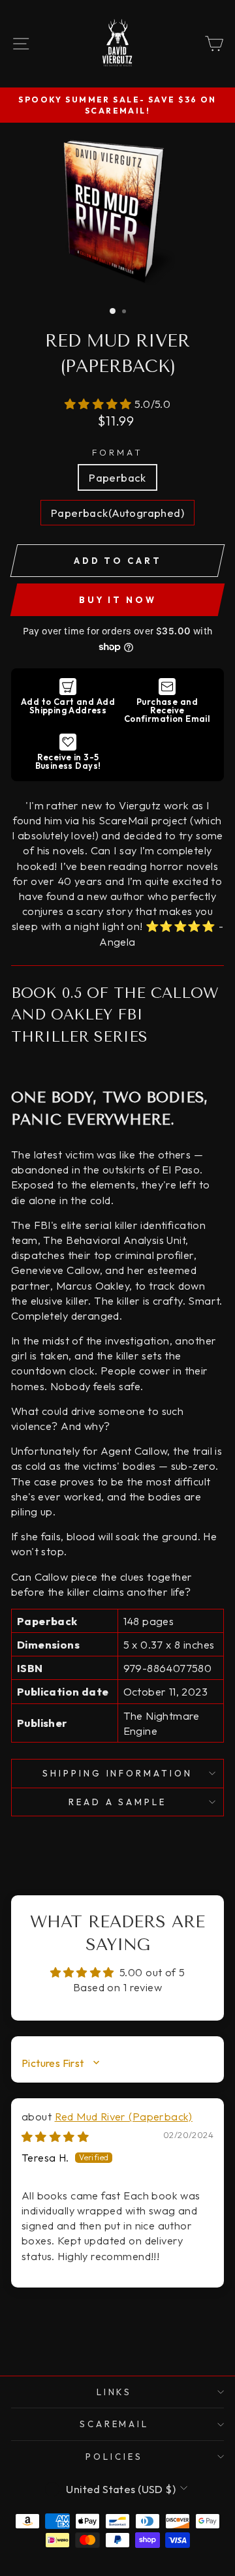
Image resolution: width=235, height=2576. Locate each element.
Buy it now (118, 600)
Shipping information (118, 1773)
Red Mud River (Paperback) (124, 2116)
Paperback (117, 477)
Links (115, 2392)
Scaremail (115, 2424)
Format (117, 452)
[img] (55, 2136)
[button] (100, 404)
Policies (114, 2457)
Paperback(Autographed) (117, 513)
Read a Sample (118, 1802)
